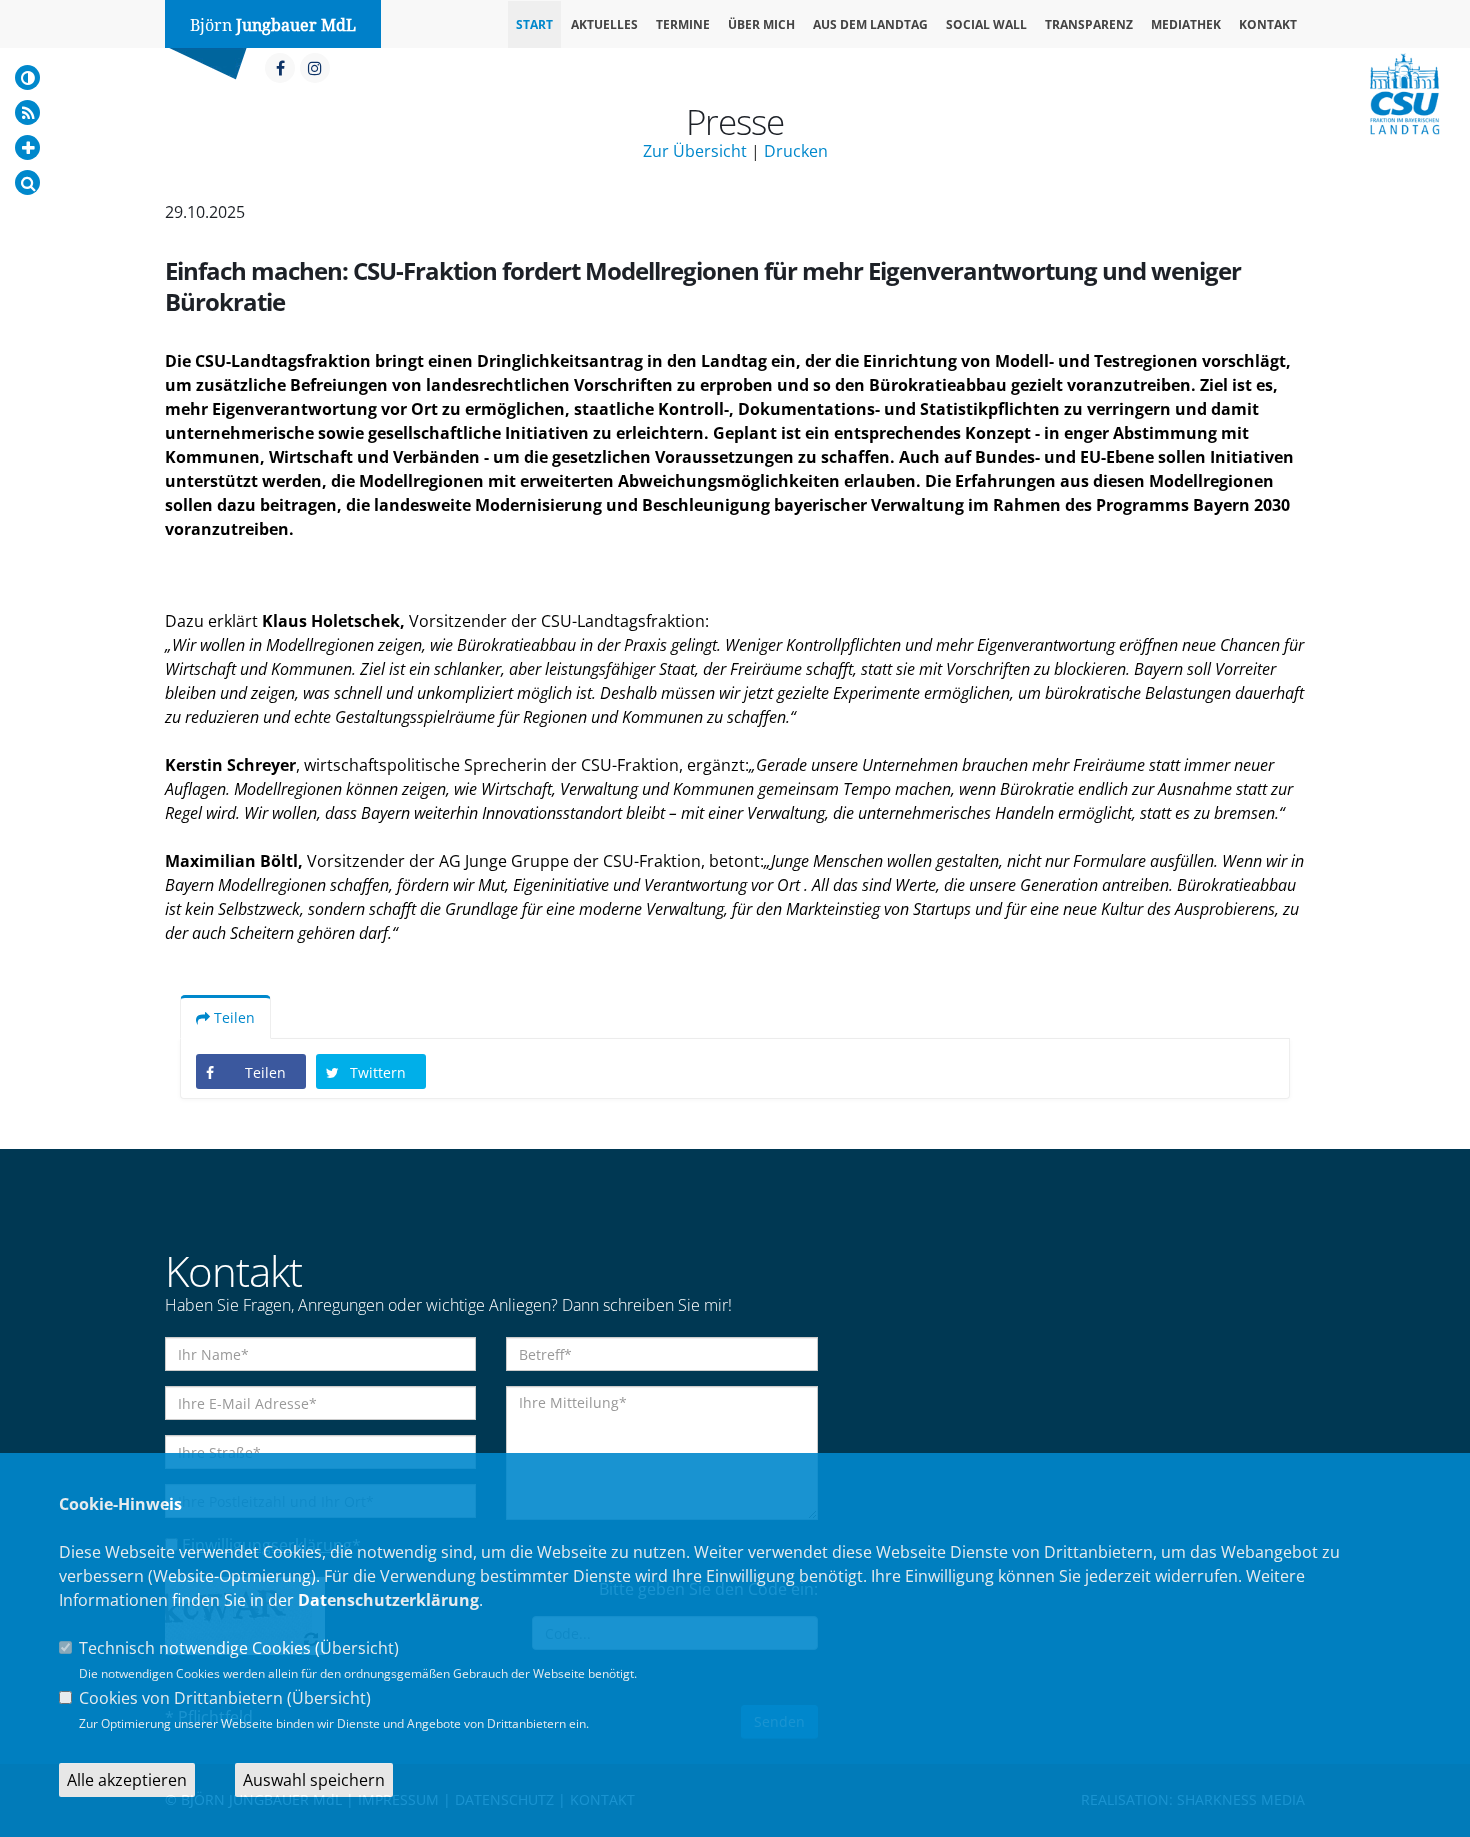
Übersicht (357, 1648)
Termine (683, 24)
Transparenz (1089, 24)
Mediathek (1186, 24)
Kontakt (1268, 24)
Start (534, 24)
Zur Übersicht (695, 151)
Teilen (232, 1017)
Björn (273, 25)
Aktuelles (604, 24)
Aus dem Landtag (870, 24)
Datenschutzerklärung (388, 1600)
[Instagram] (315, 68)
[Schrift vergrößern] (27, 147)
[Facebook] (280, 68)
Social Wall (986, 24)
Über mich (761, 24)
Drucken (796, 151)
